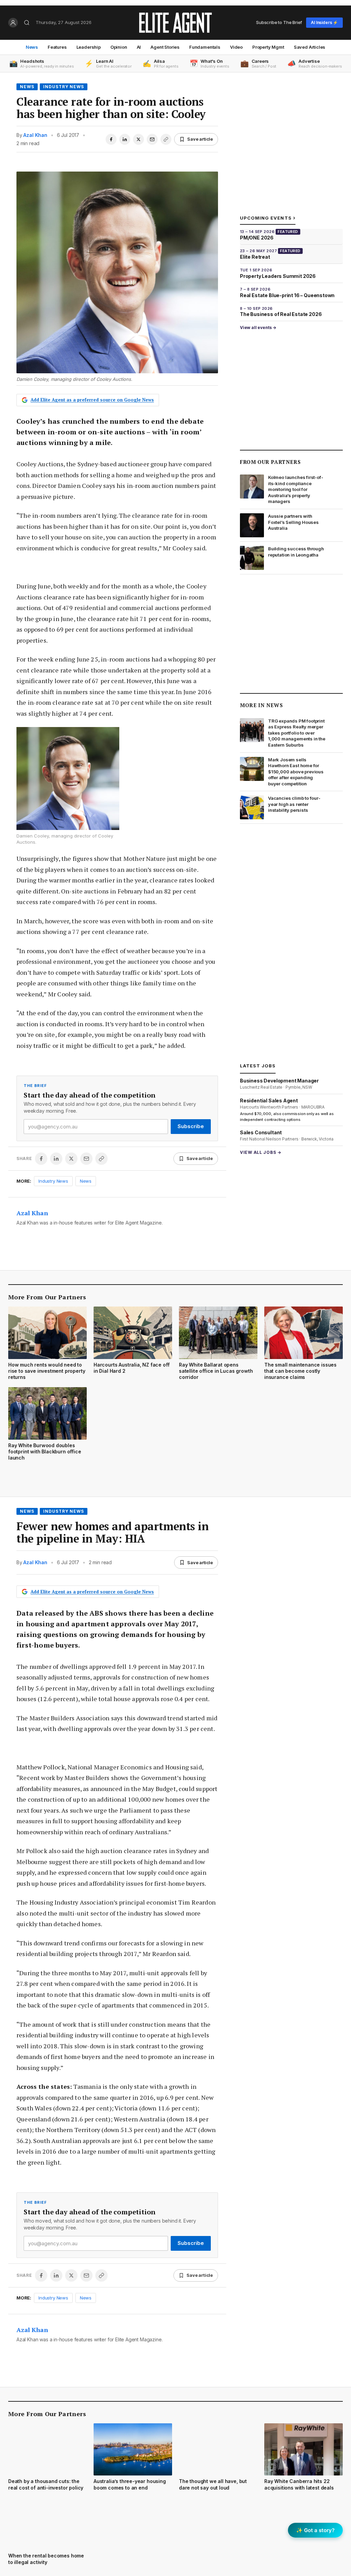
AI (139, 47)
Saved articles (310, 47)
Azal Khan (35, 135)
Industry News (64, 87)
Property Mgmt (268, 47)
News (32, 47)
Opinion (119, 47)
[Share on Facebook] (111, 139)
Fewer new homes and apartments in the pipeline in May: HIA (112, 1532)
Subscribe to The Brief (279, 22)
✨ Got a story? (315, 2530)
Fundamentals (205, 47)
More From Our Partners (47, 1297)
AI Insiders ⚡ (324, 22)
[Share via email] (152, 139)
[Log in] (13, 23)
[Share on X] (138, 139)
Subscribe (191, 1126)
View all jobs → (261, 1152)
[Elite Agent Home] (175, 23)
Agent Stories (165, 47)
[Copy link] (166, 139)
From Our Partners (270, 462)
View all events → (258, 327)
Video (236, 47)
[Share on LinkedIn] (125, 139)
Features (57, 47)
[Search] (27, 23)
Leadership (89, 47)
